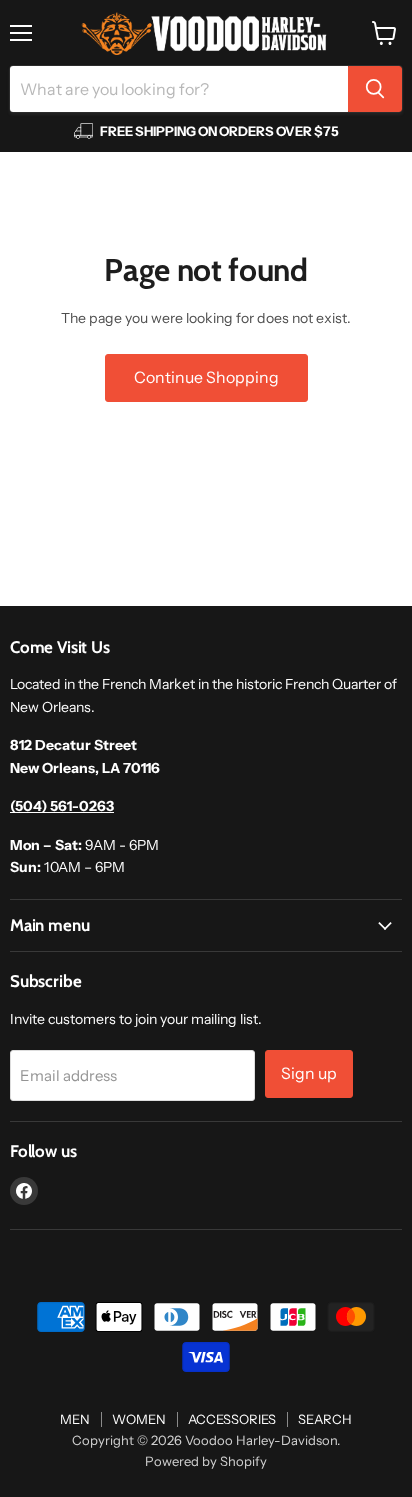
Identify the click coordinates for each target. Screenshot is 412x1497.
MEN (75, 1419)
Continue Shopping (206, 377)
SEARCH (325, 1419)
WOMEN (139, 1419)
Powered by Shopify (206, 1461)
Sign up (309, 1073)
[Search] (375, 89)
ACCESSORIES (232, 1419)
